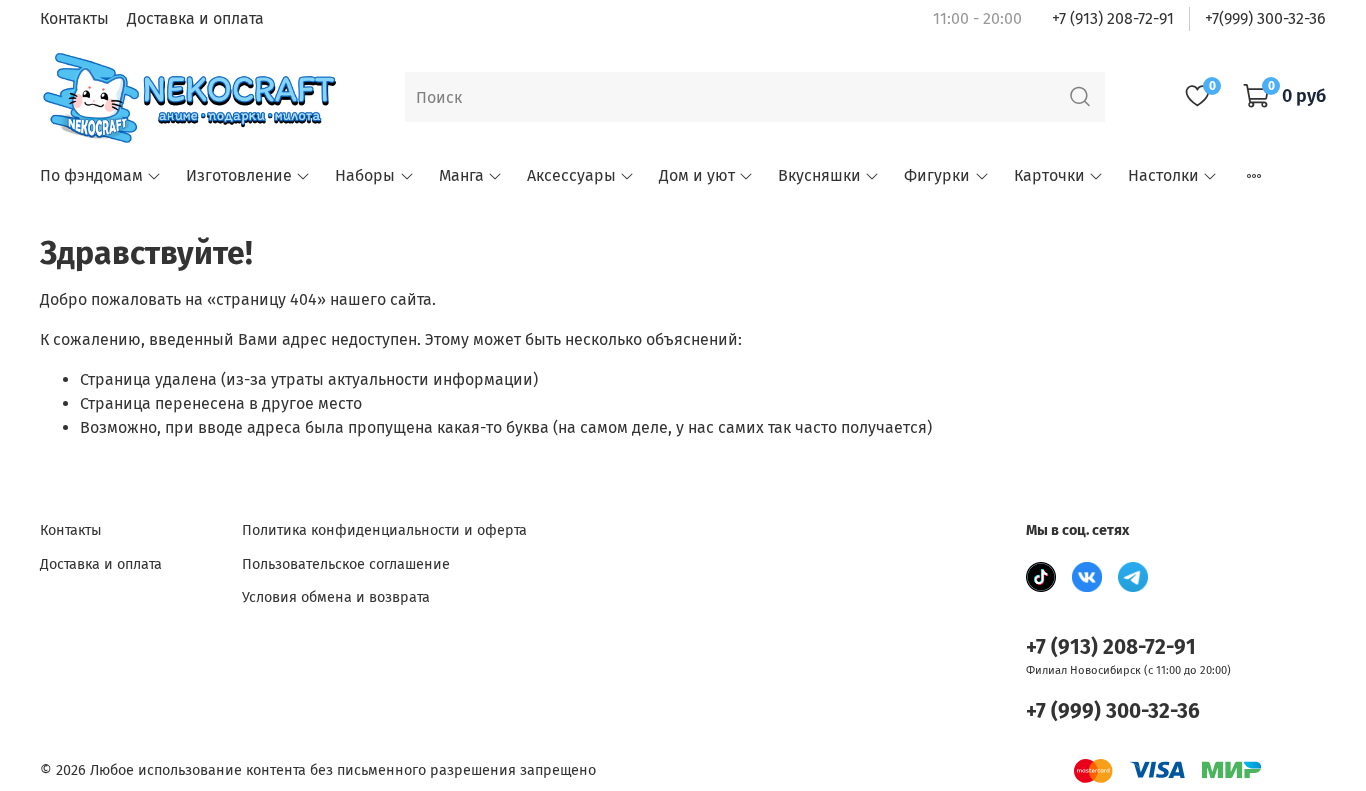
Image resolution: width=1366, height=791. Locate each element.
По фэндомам (91, 175)
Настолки (1163, 175)
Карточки (1049, 175)
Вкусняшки (819, 175)
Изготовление (239, 175)
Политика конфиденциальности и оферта (384, 530)
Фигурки (937, 175)
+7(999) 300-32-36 (1265, 18)
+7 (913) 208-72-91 (1113, 18)
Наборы (365, 175)
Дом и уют (697, 175)
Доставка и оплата (195, 18)
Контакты (74, 18)
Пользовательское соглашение (346, 564)
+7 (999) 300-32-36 (1113, 711)
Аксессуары (571, 175)
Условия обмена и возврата (336, 597)
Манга (461, 175)
